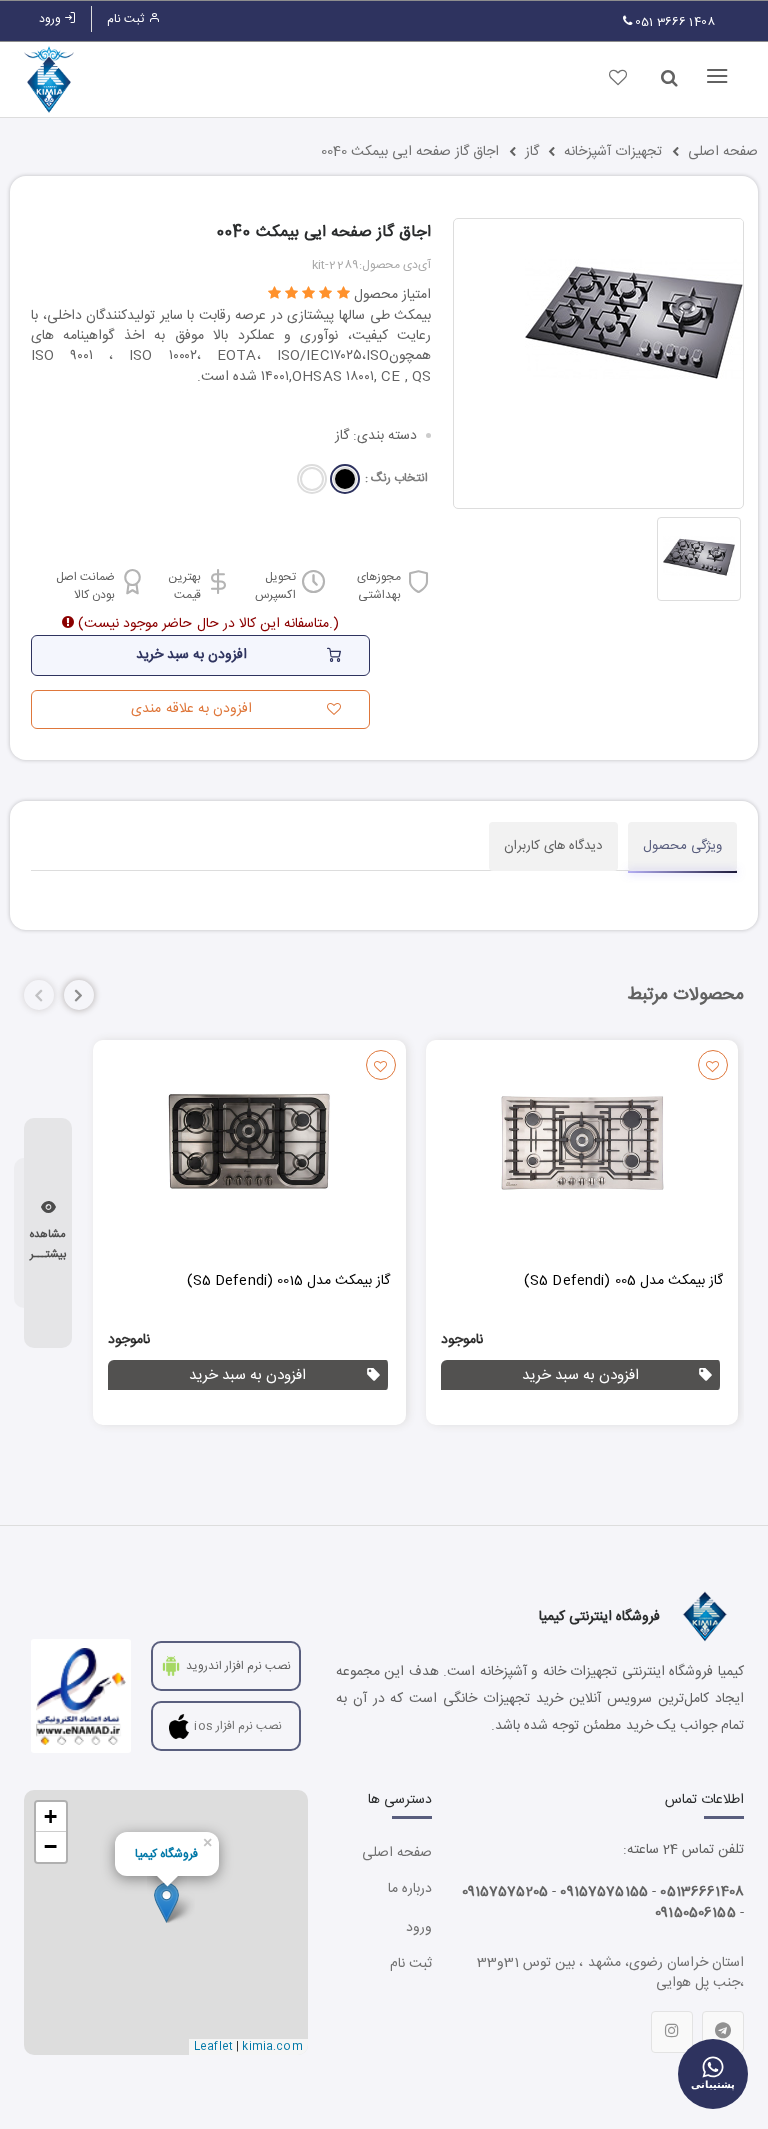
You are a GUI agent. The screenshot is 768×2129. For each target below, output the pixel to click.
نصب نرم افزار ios (238, 1726)
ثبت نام (127, 19)
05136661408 (702, 1892)
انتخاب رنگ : (396, 478)
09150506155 (695, 1913)
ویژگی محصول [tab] (682, 846)
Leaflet (213, 2047)
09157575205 (505, 1892)
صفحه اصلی (723, 152)
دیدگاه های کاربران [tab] (553, 846)
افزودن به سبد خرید (580, 1375)
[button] (79, 995)
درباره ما (410, 1889)
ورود (51, 19)
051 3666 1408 (673, 22)
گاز (532, 152)
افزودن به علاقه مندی (191, 709)
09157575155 (604, 1892)
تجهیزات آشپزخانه (613, 152)
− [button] (50, 1846)
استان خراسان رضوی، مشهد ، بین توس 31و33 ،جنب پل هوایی (610, 1973)
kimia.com (272, 2047)
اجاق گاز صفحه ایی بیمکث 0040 (410, 152)
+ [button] (50, 1816)
